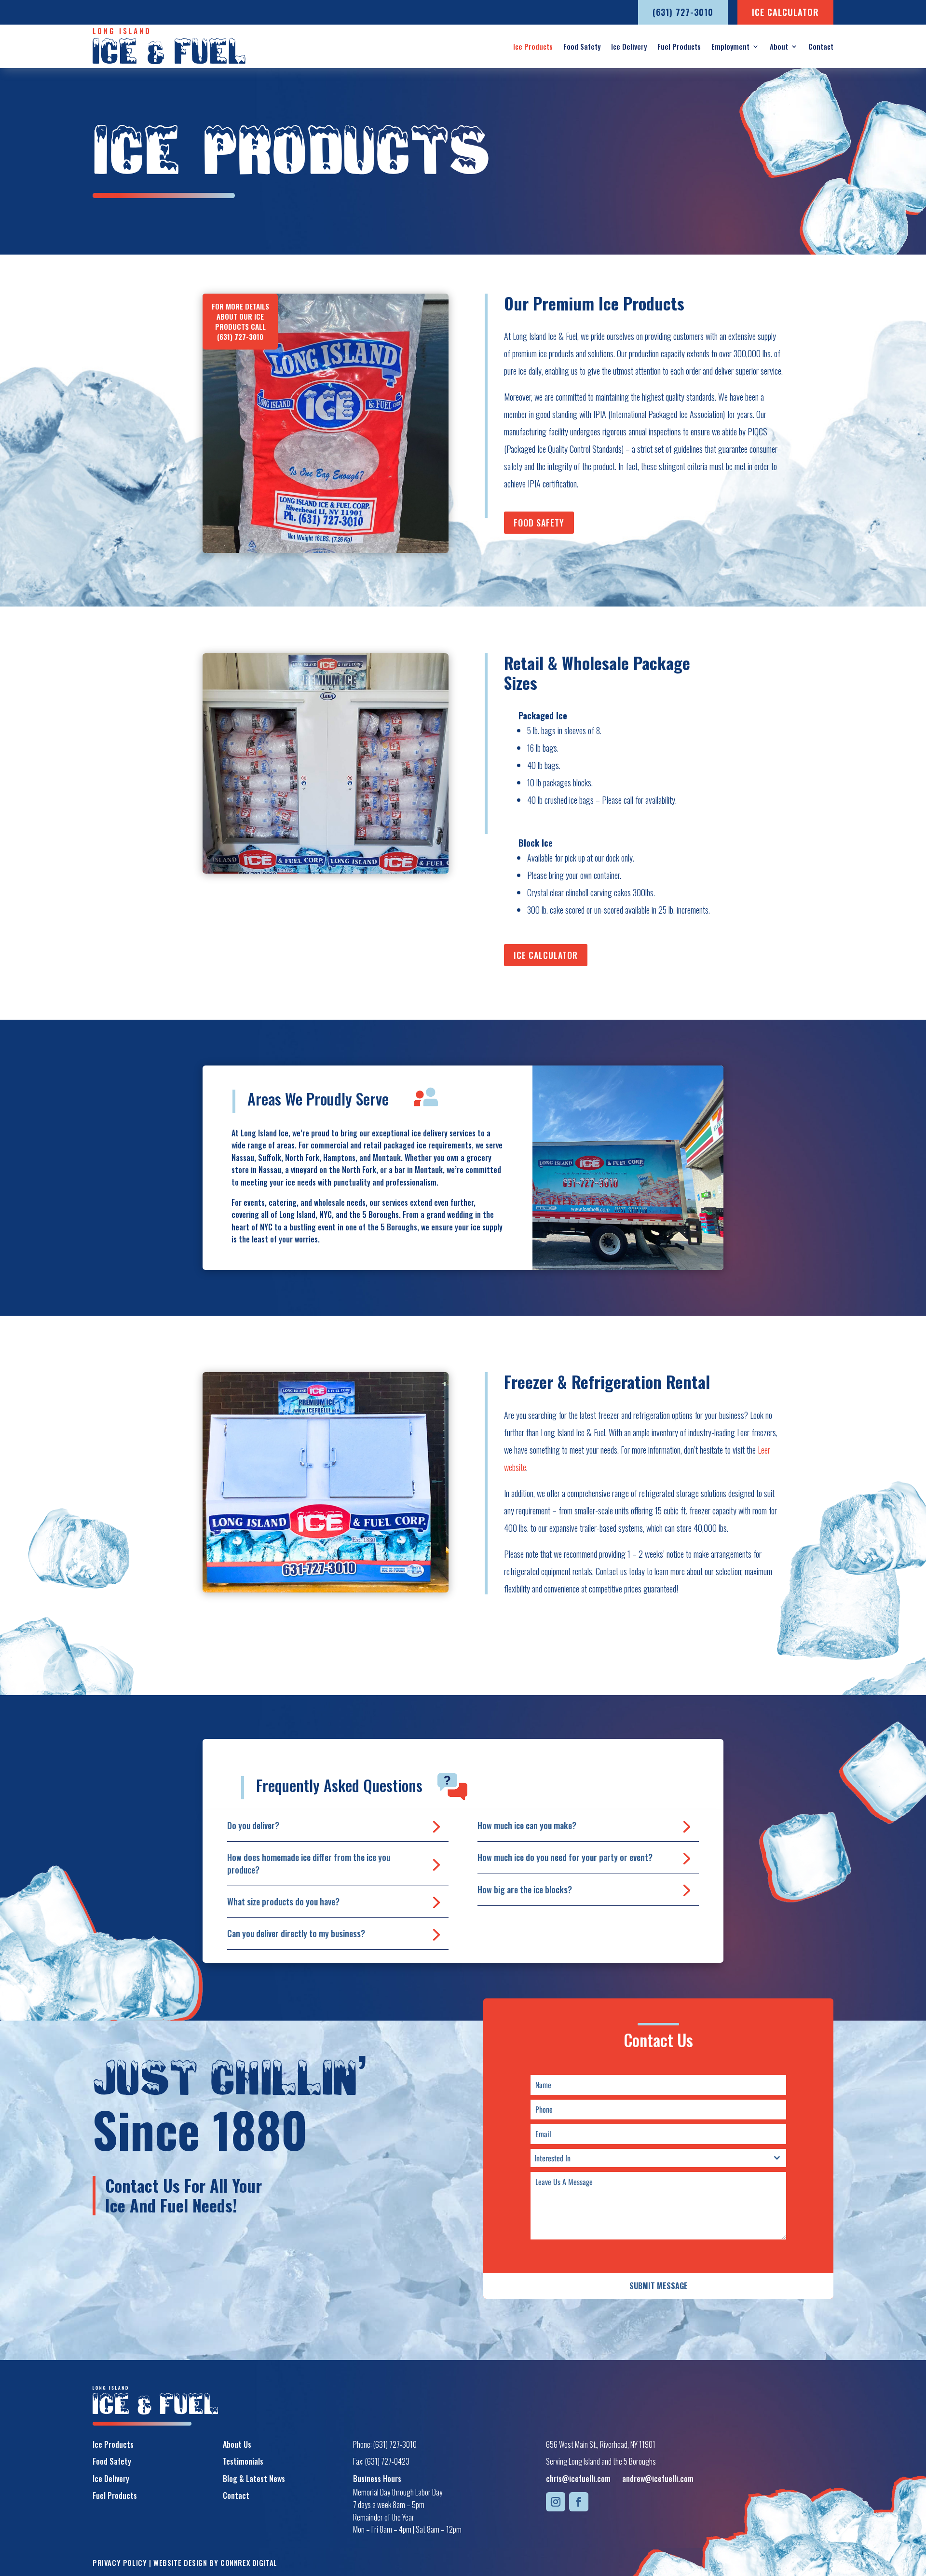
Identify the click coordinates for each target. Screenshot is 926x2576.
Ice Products (533, 46)
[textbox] (649, 2158)
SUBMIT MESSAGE (659, 2286)
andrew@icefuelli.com (658, 2479)
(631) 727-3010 (240, 337)
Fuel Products (679, 46)
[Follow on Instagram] (556, 2502)
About (779, 46)
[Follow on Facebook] (579, 2502)
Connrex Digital (249, 2563)
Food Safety (582, 46)
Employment (730, 46)
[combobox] (658, 2158)
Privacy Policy (120, 2563)
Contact (821, 46)
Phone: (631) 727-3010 (385, 2444)
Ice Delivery (629, 46)
